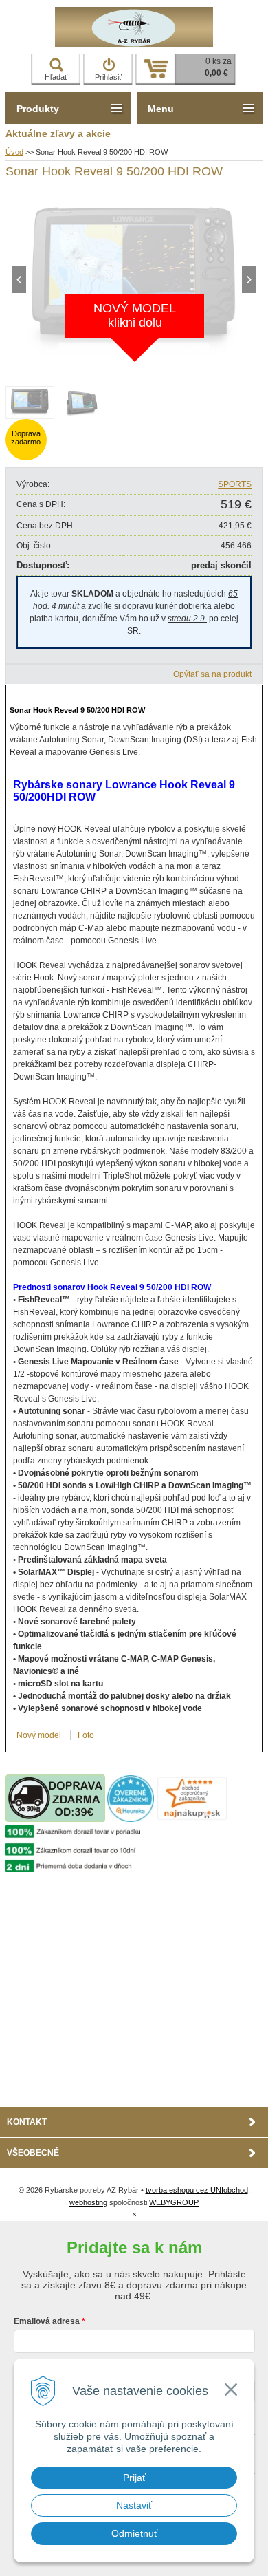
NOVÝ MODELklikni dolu (135, 315)
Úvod (14, 152)
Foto (86, 1735)
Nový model (39, 1735)
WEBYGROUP (174, 2202)
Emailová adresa (47, 2321)
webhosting (88, 2202)
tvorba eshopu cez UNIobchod (197, 2190)
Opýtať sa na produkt (212, 674)
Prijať (134, 2478)
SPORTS (235, 484)
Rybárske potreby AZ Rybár (134, 27)
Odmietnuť (134, 2533)
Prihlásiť (108, 77)
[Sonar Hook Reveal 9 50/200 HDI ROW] (134, 363)
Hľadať (56, 77)
